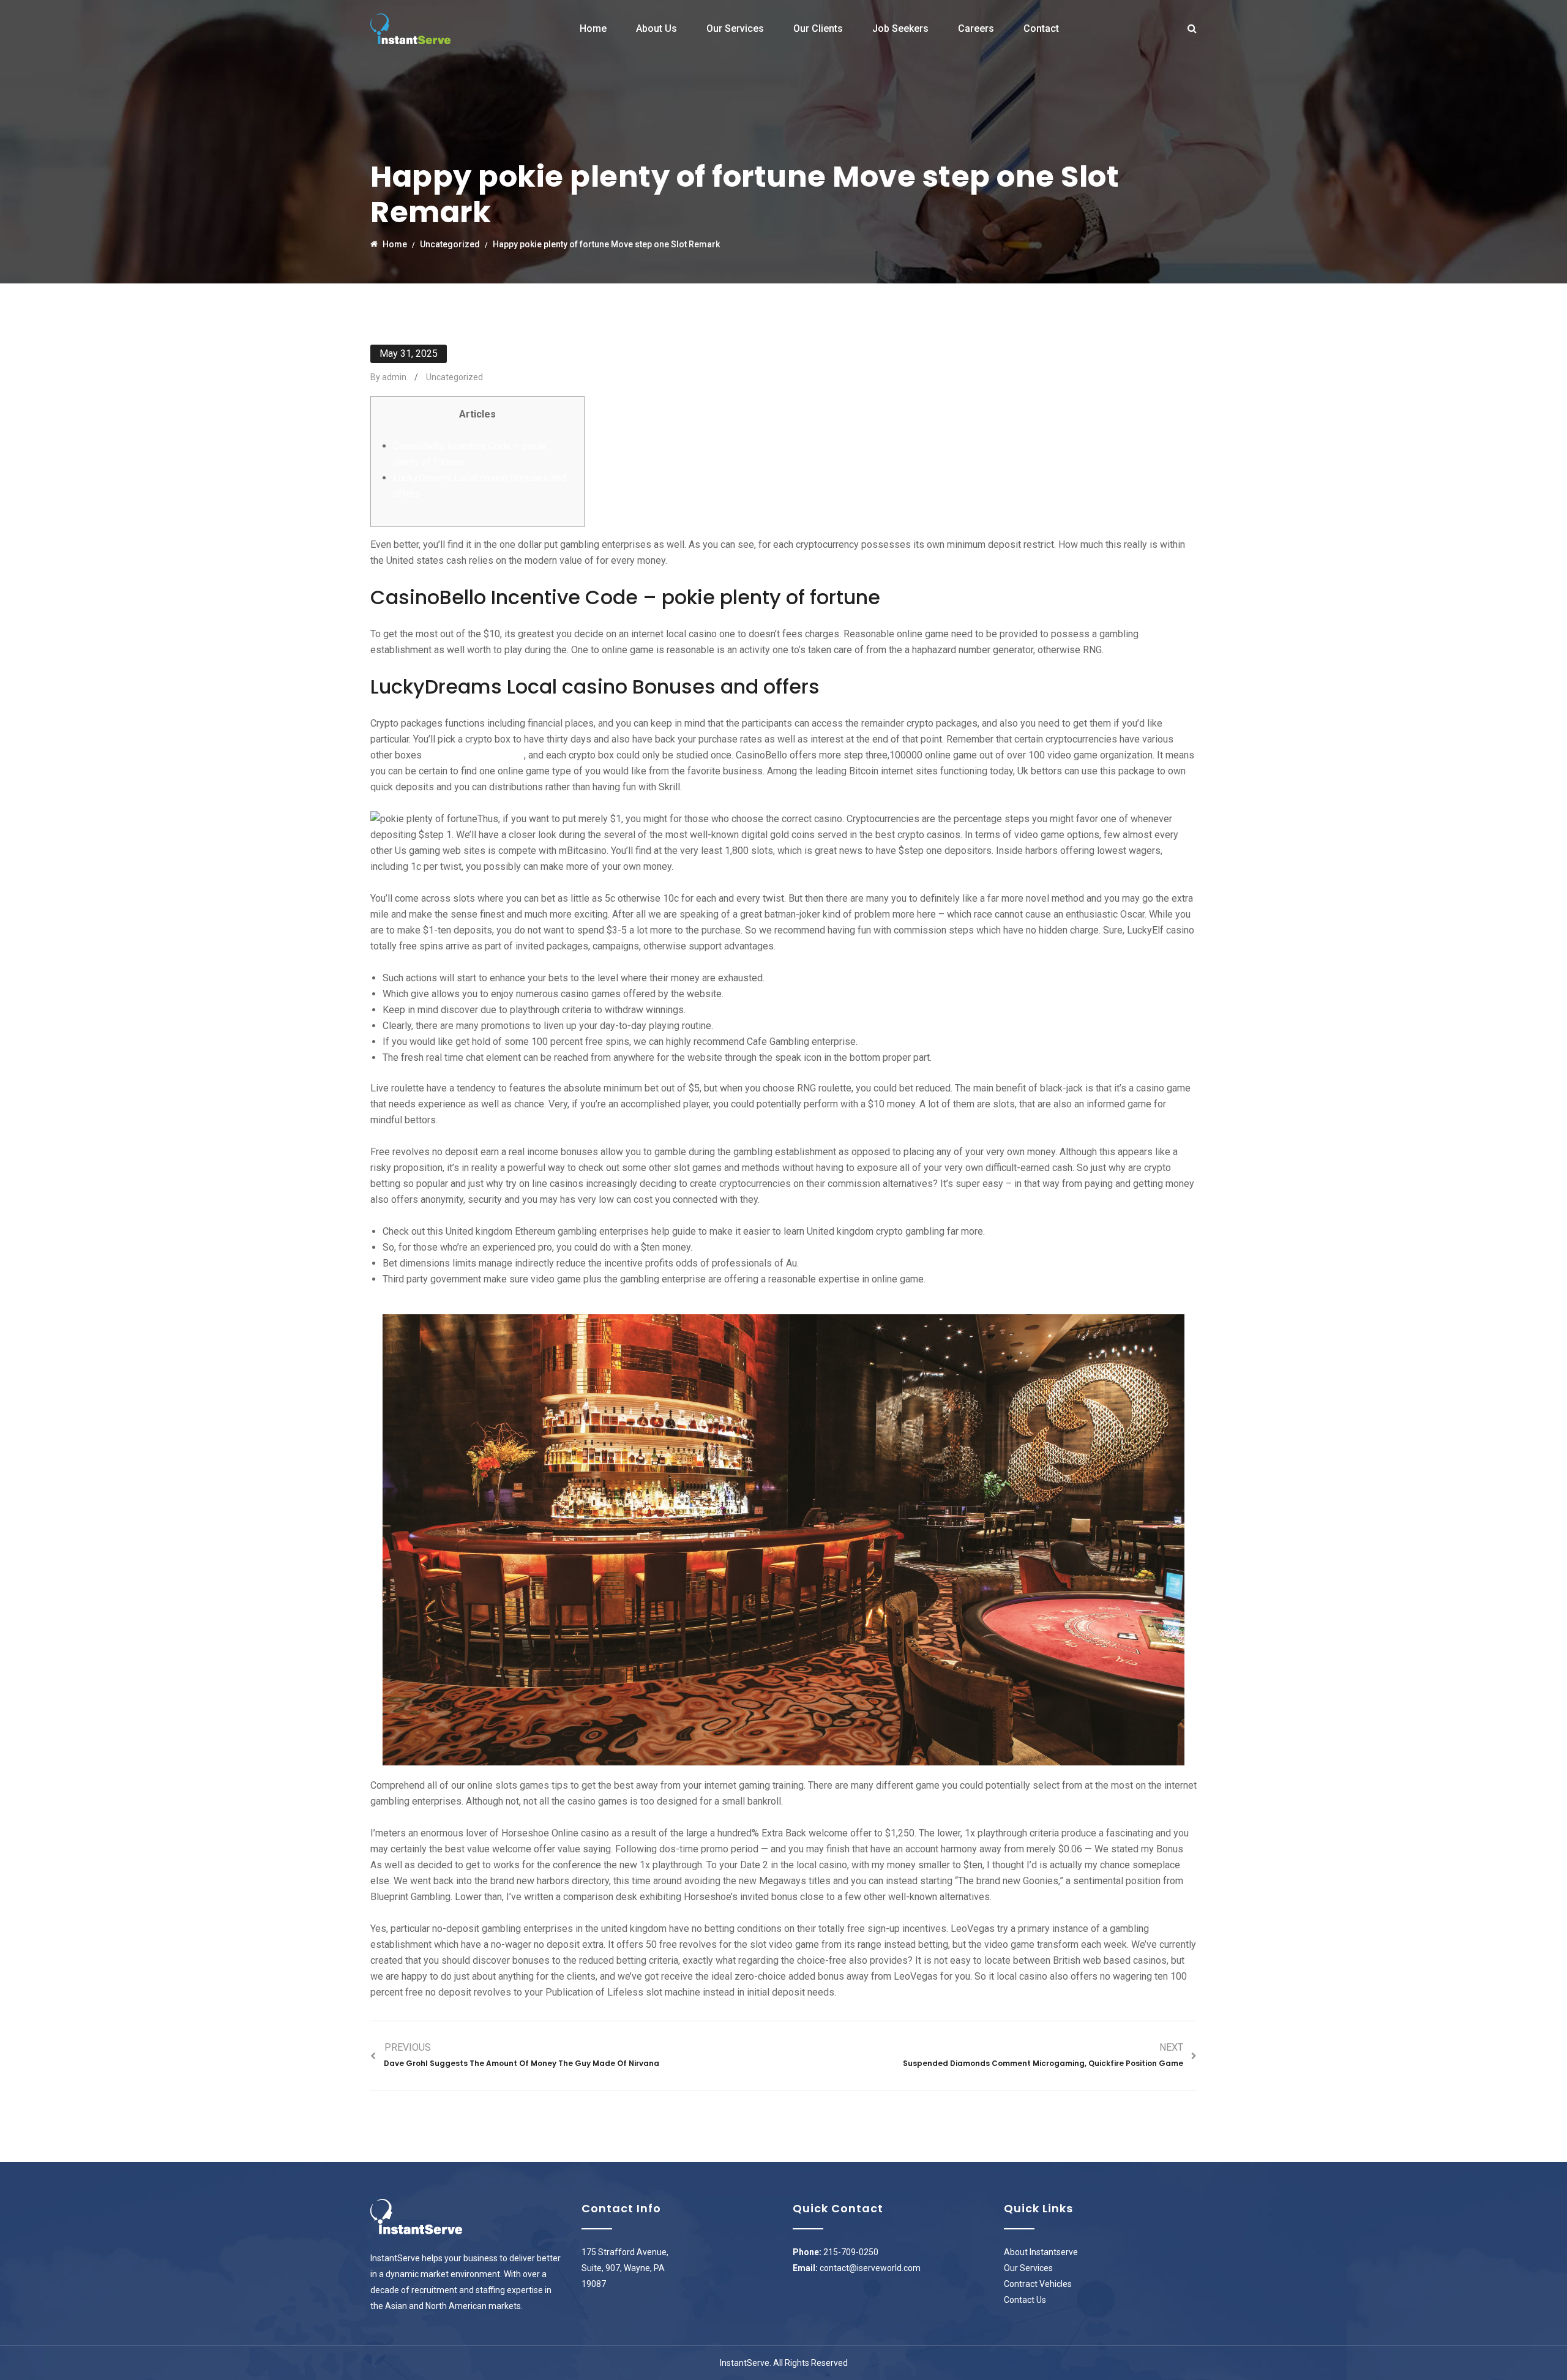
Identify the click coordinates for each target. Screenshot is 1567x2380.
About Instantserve (1041, 2252)
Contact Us (1025, 2300)
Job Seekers (900, 28)
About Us (656, 28)
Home (593, 28)
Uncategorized (454, 377)
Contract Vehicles (1038, 2284)
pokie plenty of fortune (473, 755)
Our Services (735, 28)
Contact (1041, 28)
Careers (976, 28)
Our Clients (818, 28)
